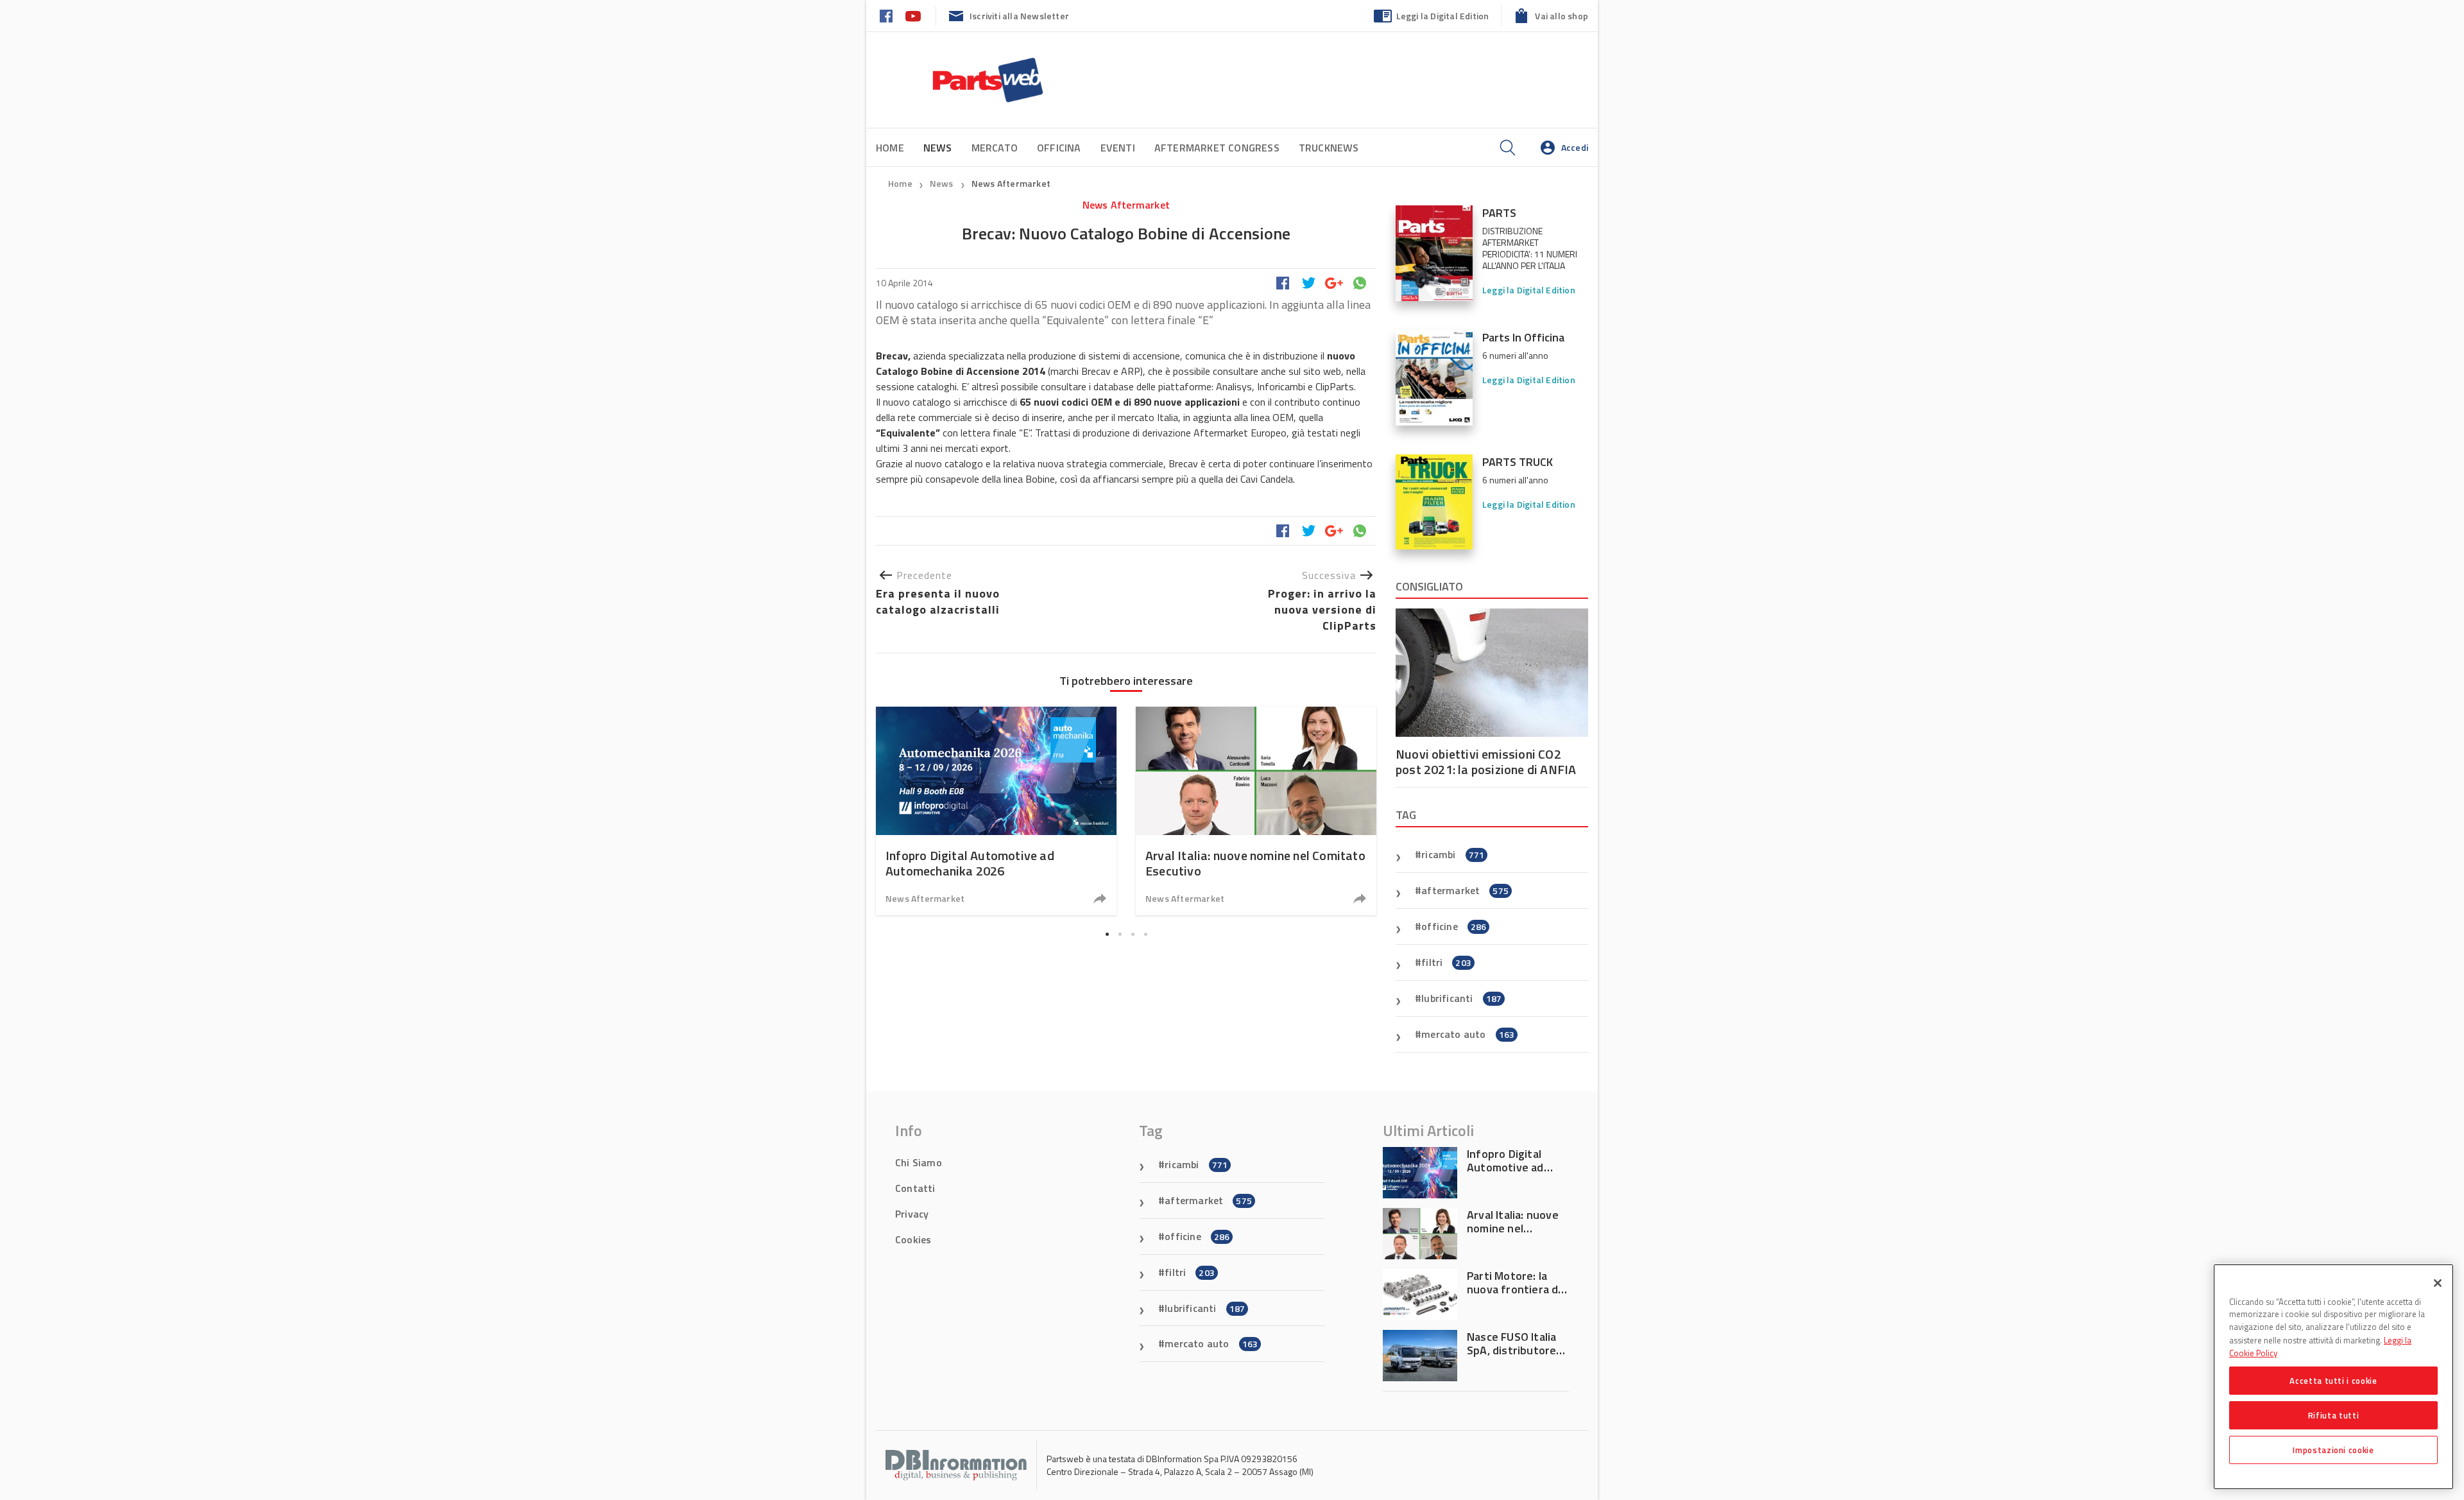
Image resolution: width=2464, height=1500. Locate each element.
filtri (1446, 962)
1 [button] (1107, 934)
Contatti (915, 1188)
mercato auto (1468, 1034)
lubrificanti (1461, 998)
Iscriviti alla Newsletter (1019, 16)
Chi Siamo (919, 1162)
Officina (1059, 148)
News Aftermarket (1011, 183)
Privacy (912, 1214)
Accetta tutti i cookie (2333, 1381)
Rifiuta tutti (2334, 1415)
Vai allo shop (1561, 16)
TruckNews (1329, 148)
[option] (996, 811)
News (943, 183)
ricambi (1453, 854)
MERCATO (995, 148)
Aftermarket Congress (1217, 148)
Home (890, 148)
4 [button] (1145, 934)
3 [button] (1133, 934)
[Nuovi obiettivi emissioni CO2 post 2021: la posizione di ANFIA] (1492, 673)
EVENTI (1118, 148)
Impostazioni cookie (2333, 1450)
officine (1454, 926)
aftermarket (1465, 890)
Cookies (913, 1239)
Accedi (1575, 147)
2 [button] (1120, 934)
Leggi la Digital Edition (1443, 16)
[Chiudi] (2438, 1283)
